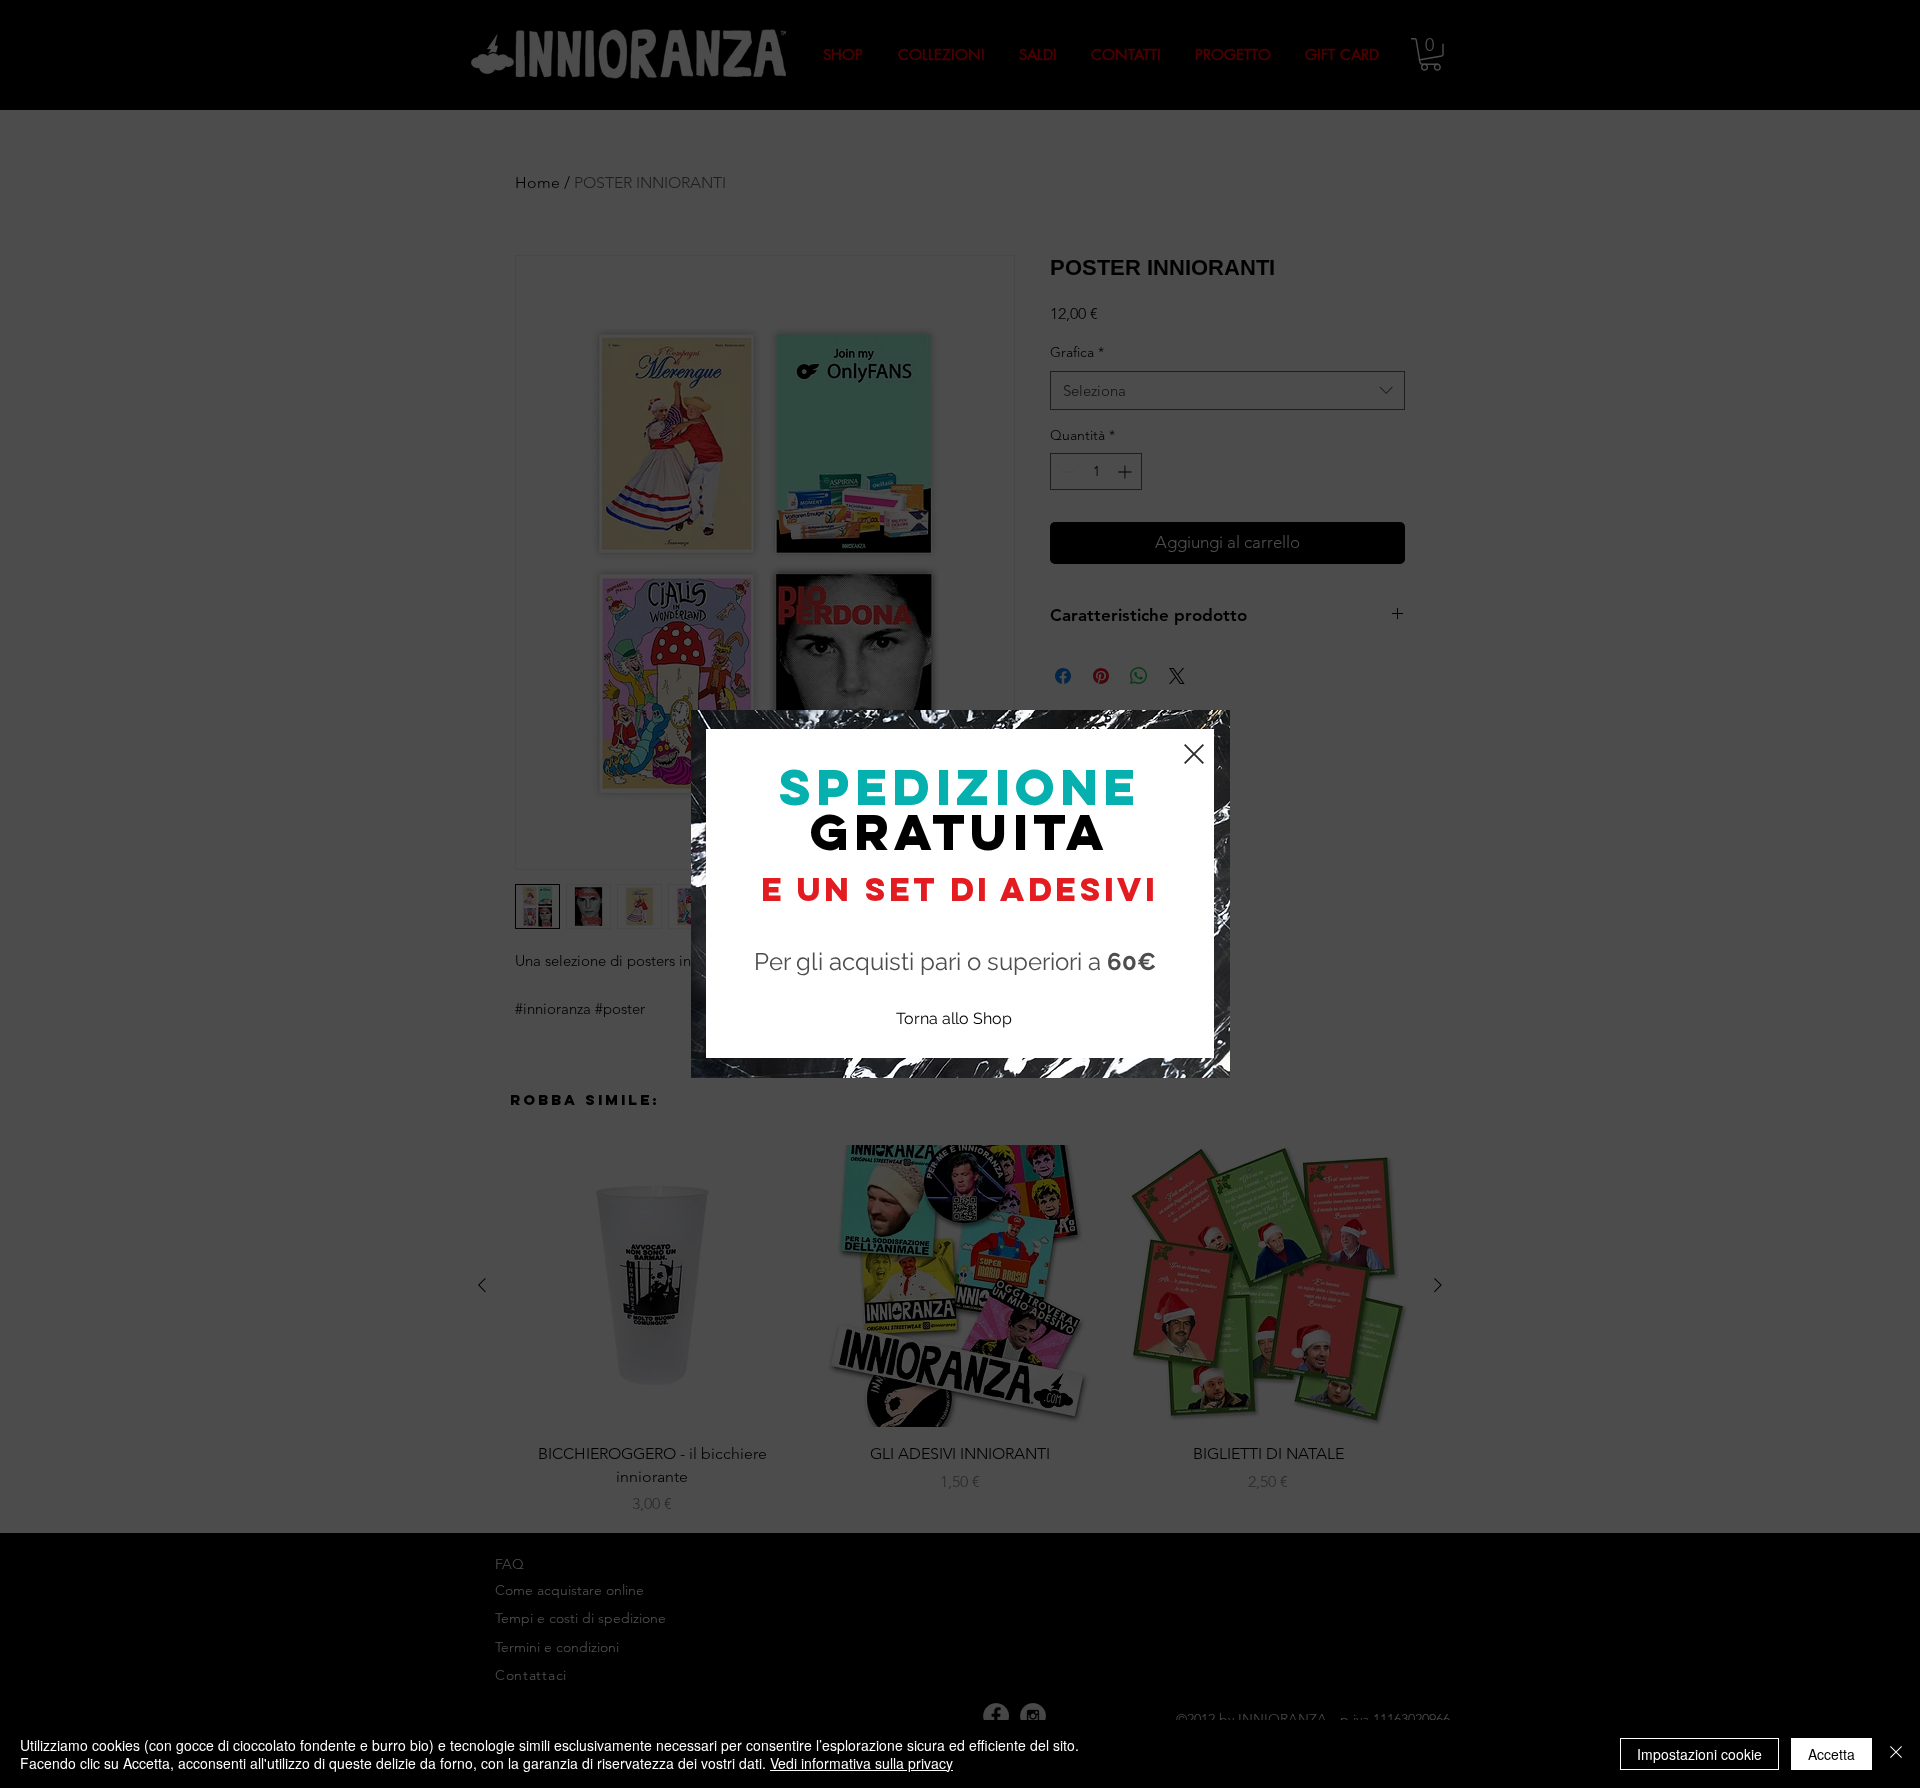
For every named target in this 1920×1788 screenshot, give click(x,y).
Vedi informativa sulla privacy (861, 1763)
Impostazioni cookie (1699, 1754)
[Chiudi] (1896, 1754)
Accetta (1831, 1754)
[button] (1194, 754)
